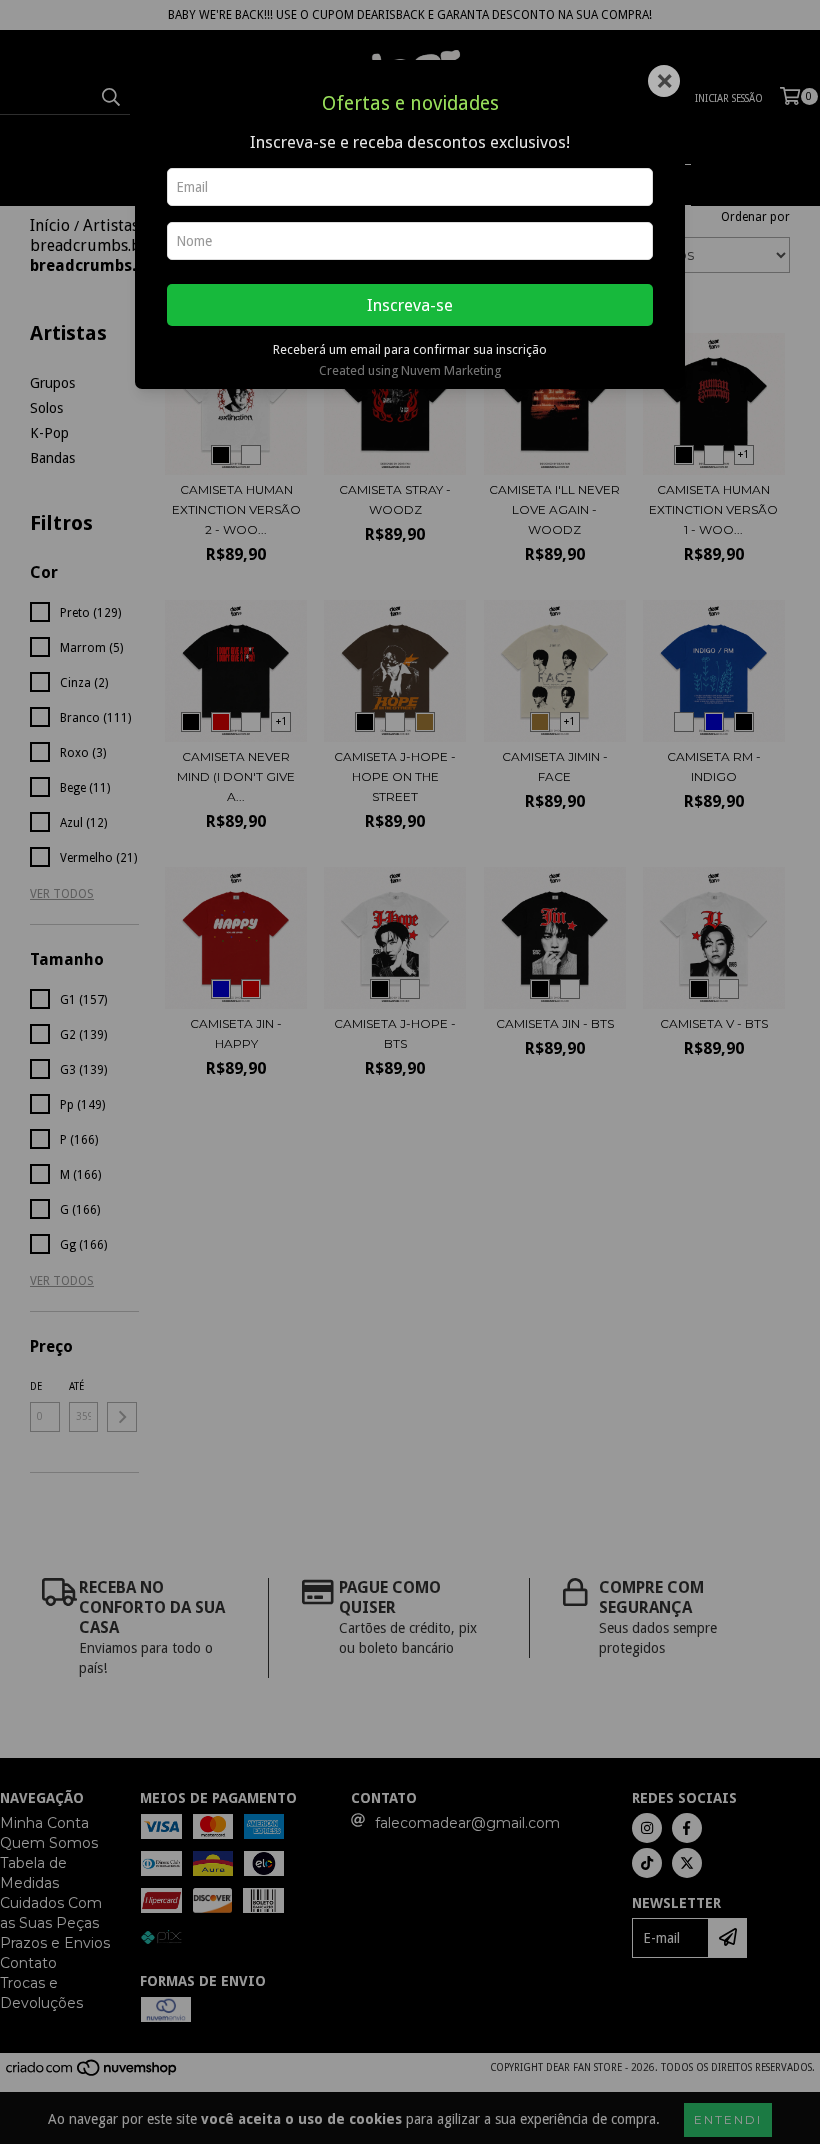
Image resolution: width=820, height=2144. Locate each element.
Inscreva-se (410, 305)
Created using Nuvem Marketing (410, 370)
